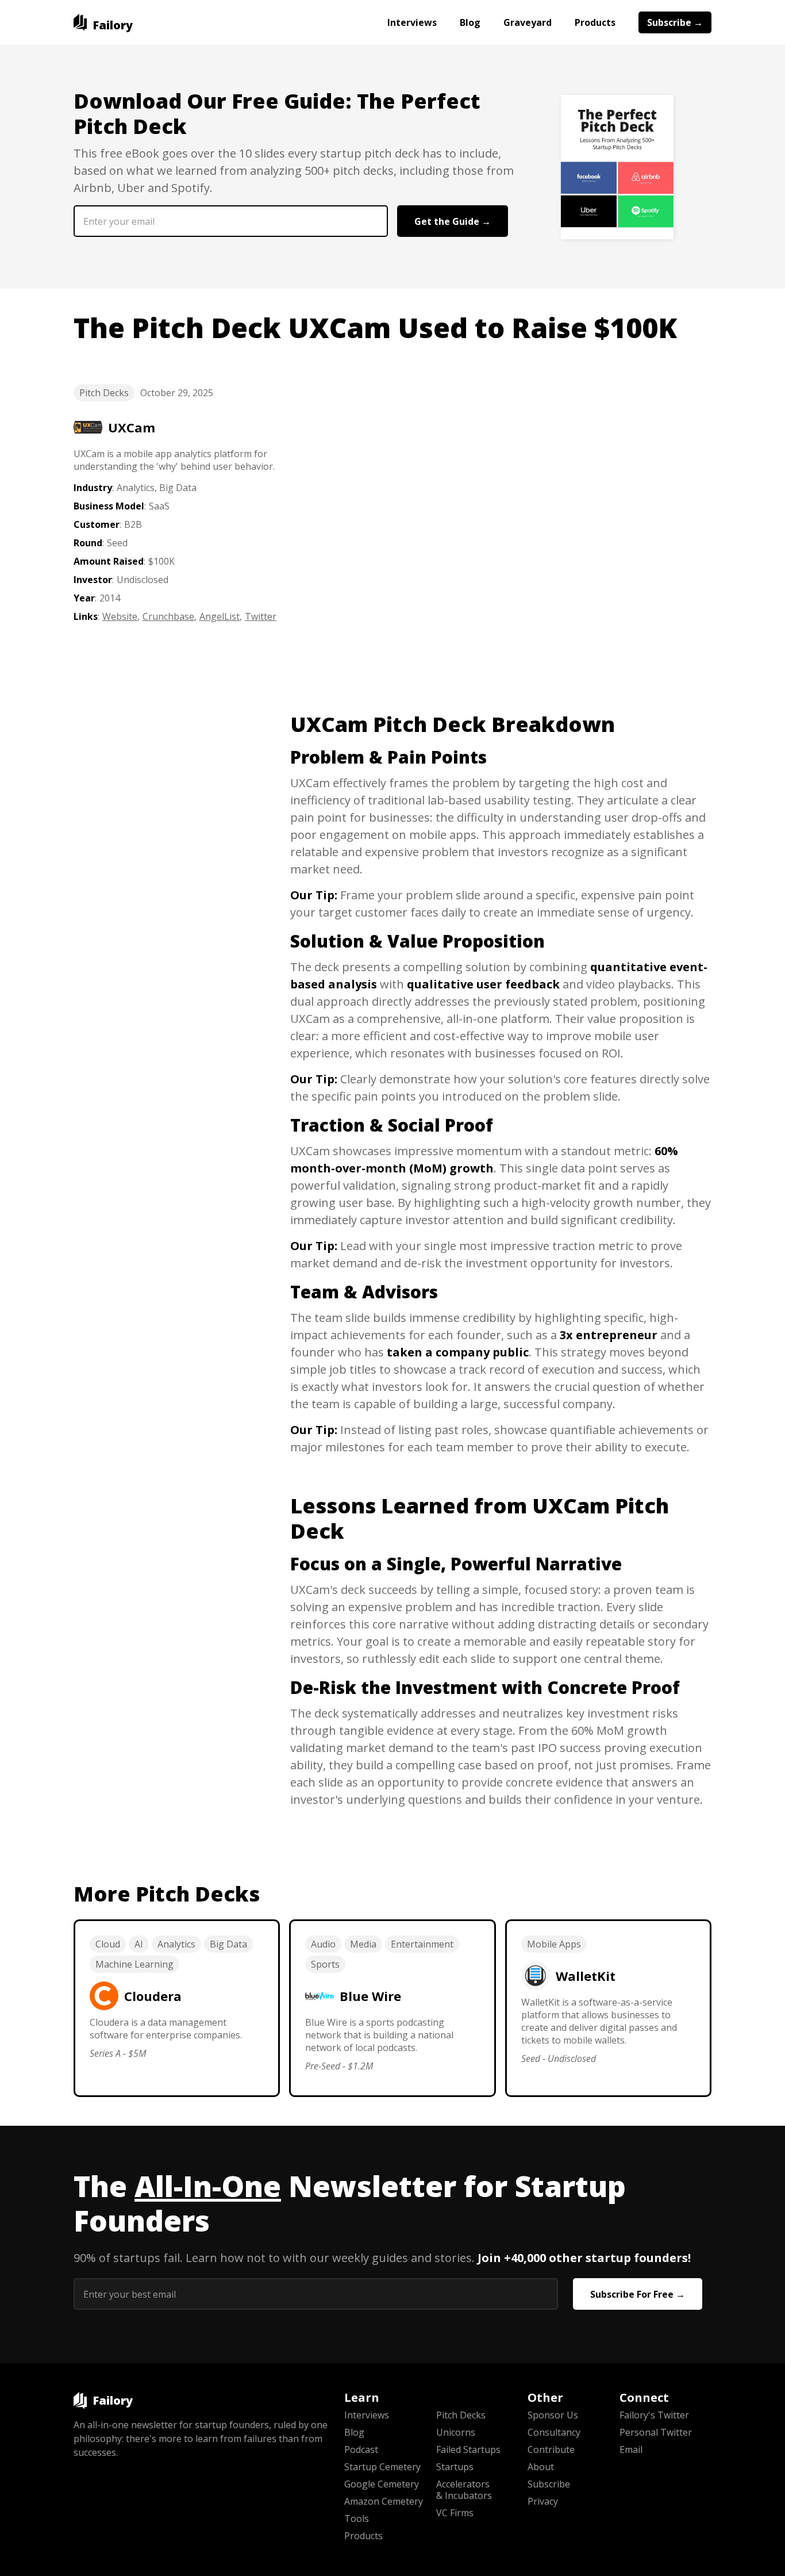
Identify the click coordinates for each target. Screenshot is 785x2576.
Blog (470, 22)
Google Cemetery (382, 2484)
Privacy (543, 2501)
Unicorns (456, 2432)
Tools (357, 2518)
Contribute (551, 2449)
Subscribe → (675, 22)
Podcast (361, 2449)
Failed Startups (468, 2449)
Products (595, 22)
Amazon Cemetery (384, 2501)
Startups (455, 2467)
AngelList (220, 616)
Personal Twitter (656, 2432)
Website (120, 616)
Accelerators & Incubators (464, 2490)
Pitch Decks (104, 393)
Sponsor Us (553, 2415)
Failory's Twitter (654, 2415)
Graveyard (528, 22)
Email (631, 2449)
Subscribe (549, 2484)
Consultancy (554, 2432)
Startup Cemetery (382, 2467)
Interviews (412, 22)
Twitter (261, 616)
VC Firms (455, 2513)
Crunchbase (168, 616)
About (541, 2467)
